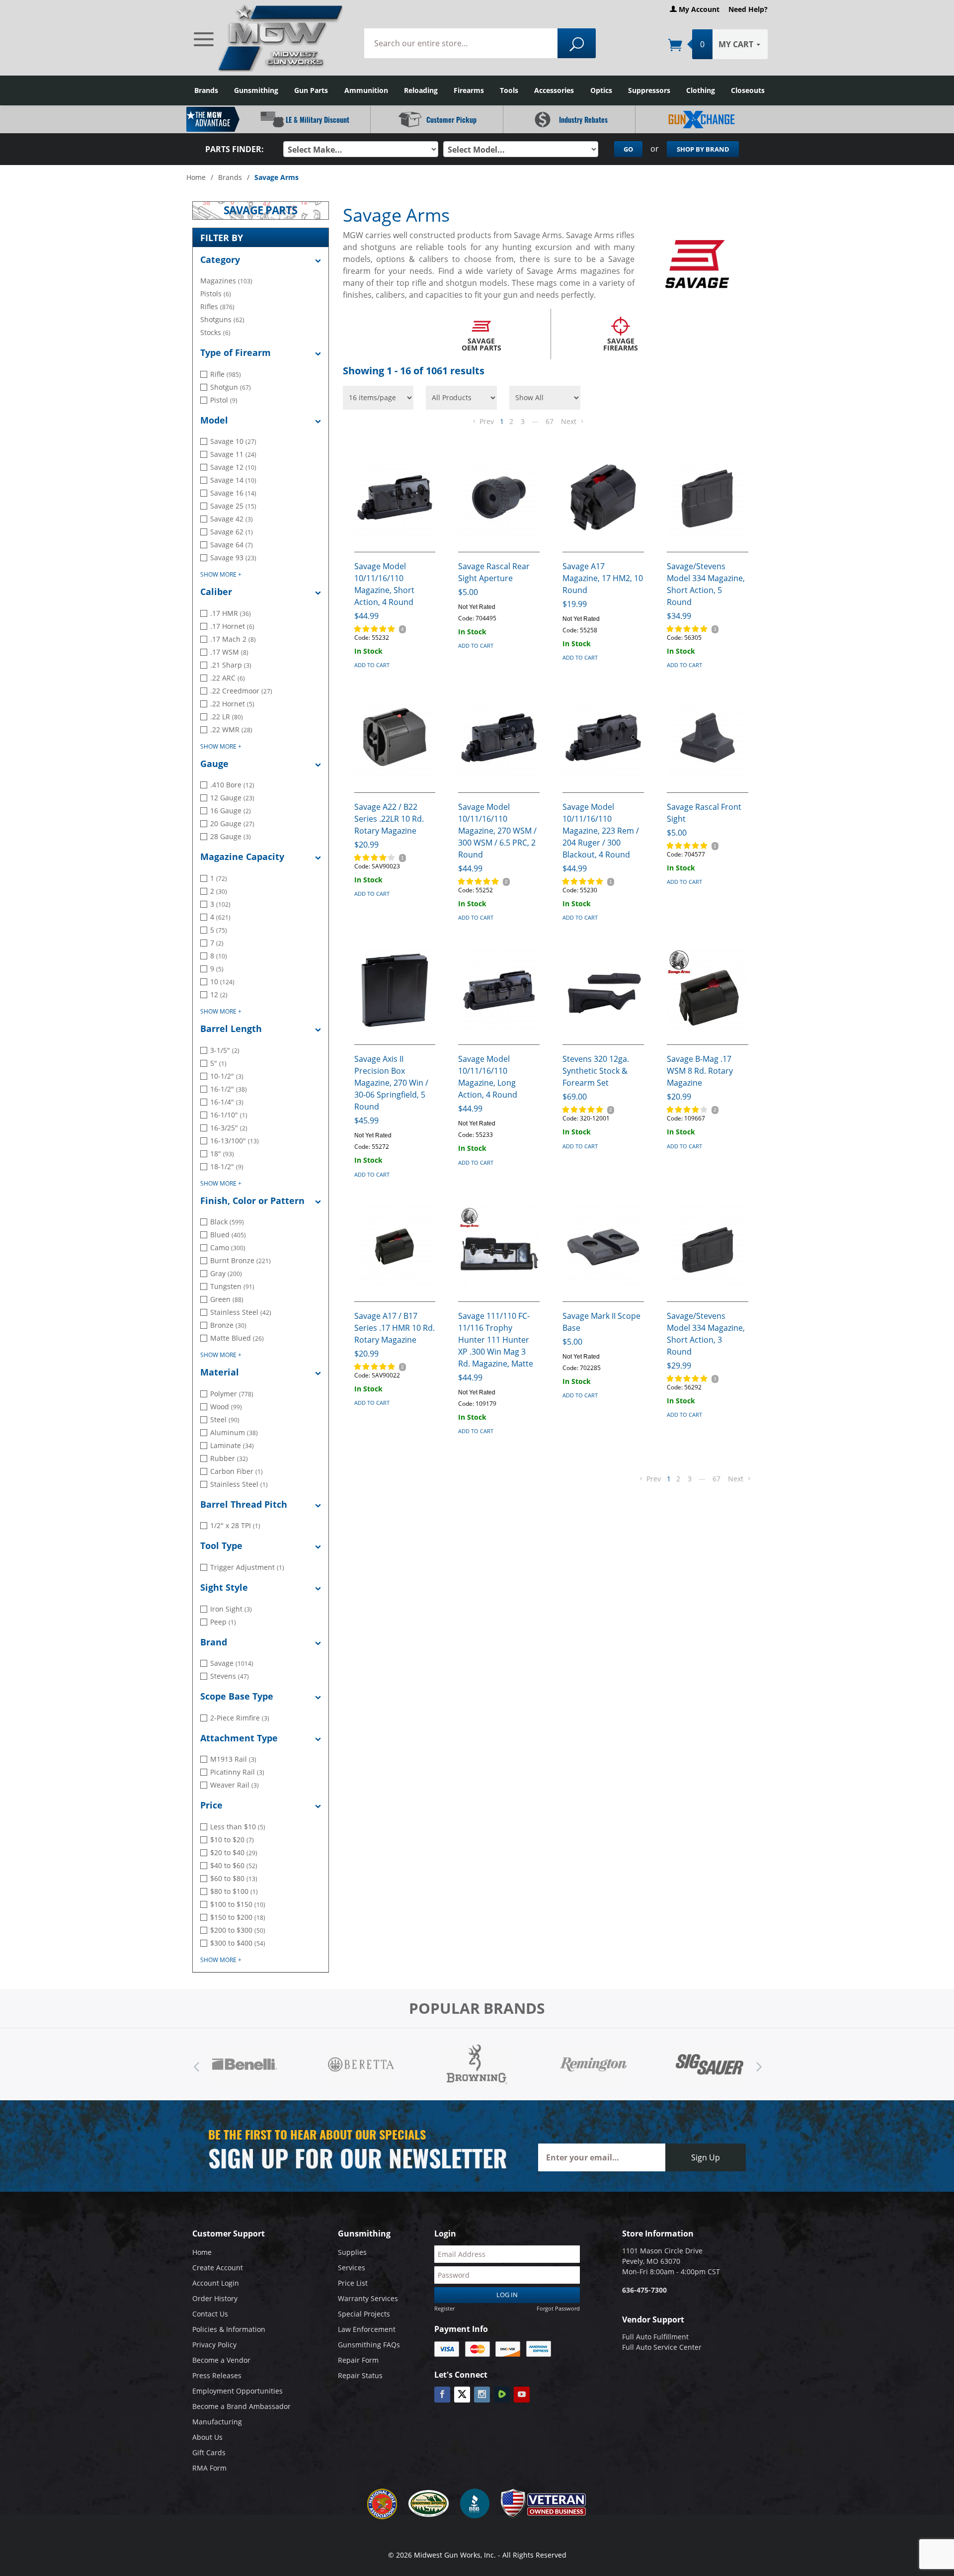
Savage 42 (232, 519)
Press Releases (217, 2375)
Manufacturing (217, 2422)
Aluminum (234, 1432)
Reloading (421, 90)
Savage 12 (233, 467)
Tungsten (232, 1286)
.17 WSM (229, 652)
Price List (353, 2283)
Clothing (701, 90)
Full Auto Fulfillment (655, 2337)
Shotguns (222, 319)
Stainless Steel (241, 1312)
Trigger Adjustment (247, 1567)
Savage (232, 1663)
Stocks (215, 332)
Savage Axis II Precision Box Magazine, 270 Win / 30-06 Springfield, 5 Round (391, 1083)
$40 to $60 (234, 1865)
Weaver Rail (235, 1785)
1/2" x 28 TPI (235, 1525)
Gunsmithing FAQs (369, 2345)
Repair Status (360, 2375)
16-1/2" (229, 1089)
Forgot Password (558, 2308)
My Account (698, 9)
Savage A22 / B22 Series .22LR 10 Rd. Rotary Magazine (389, 819)
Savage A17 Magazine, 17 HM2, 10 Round (603, 578)
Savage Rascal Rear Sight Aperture (494, 572)
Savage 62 (232, 532)
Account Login (216, 2283)
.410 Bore (232, 785)
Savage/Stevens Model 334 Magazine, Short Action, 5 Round (706, 584)
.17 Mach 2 (233, 639)
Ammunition (366, 90)
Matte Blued (237, 1338)
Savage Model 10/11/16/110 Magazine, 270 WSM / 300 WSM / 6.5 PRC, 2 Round (497, 831)
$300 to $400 (238, 1943)
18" (222, 1154)
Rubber (229, 1458)
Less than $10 (238, 1827)
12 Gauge (232, 798)
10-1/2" (227, 1076)
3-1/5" (225, 1050)
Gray (226, 1273)
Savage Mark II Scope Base (601, 1322)
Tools (509, 90)
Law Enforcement (367, 2329)
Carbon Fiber (237, 1471)
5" (218, 1063)
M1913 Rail (233, 1759)
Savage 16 (233, 493)
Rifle (226, 374)
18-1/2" (227, 1166)
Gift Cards (209, 2452)
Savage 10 (233, 441)
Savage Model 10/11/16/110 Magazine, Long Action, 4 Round (488, 1077)
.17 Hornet (232, 626)
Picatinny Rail (237, 1772)
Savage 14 (233, 480)
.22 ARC (228, 678)
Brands (206, 90)
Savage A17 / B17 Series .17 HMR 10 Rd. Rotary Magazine (395, 1328)
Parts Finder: (235, 149)
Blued (228, 1235)
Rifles (217, 306)
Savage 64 (232, 545)
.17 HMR (231, 613)
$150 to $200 (238, 1917)
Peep (223, 1622)
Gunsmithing (256, 90)
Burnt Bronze (240, 1260)
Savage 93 (233, 558)
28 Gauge (231, 836)
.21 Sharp (231, 665)
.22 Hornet (232, 704)
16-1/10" (229, 1115)
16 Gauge (231, 811)
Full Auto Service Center (662, 2347)
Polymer (232, 1394)
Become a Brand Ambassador (241, 2406)
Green (227, 1299)
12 (219, 994)
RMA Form (209, 2468)
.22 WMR (231, 730)
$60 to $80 (234, 1878)
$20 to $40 (234, 1852)
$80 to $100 (234, 1891)
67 (550, 421)
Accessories (554, 90)
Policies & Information (229, 2329)
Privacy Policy (214, 2345)
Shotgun (231, 387)
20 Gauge (232, 823)
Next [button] (758, 2064)
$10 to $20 (232, 1840)
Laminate (232, 1445)
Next (570, 421)
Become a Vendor (221, 2360)
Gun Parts (311, 90)
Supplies (352, 2252)
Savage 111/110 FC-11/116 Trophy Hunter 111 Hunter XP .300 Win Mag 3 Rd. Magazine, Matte (496, 1340)
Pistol (224, 400)
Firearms (469, 90)
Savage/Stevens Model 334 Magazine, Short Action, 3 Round (706, 1334)
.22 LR (227, 717)
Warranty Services (368, 2298)
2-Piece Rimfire (240, 1718)
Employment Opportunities (238, 2391)
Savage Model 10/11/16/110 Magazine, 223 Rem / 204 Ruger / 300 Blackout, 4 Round (601, 831)
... (535, 420)
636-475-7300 (644, 2290)
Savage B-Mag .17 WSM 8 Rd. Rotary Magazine (700, 1071)
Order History (215, 2298)
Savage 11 (233, 454)
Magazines (226, 281)
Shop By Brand (703, 149)
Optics (601, 90)
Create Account (218, 2268)
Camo (228, 1247)
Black (227, 1222)
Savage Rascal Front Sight (704, 813)
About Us (207, 2437)
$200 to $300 (238, 1930)
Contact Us (210, 2314)
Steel (225, 1419)
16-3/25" (229, 1128)
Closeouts (748, 90)
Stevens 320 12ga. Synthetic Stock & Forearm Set (596, 1071)
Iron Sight (231, 1609)
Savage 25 (233, 506)
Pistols (216, 294)
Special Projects (364, 2314)
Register (444, 2308)
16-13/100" (235, 1141)
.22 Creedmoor (241, 691)
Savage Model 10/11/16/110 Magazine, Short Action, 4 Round (384, 584)
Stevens (230, 1676)
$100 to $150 (238, 1904)
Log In (507, 2295)
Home (196, 177)
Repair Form (358, 2360)
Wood (226, 1407)
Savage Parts (260, 211)
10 (222, 982)
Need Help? (748, 9)
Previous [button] (196, 2064)
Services (352, 2268)
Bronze (228, 1325)
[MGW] (269, 38)
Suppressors (649, 90)
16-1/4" (227, 1102)
